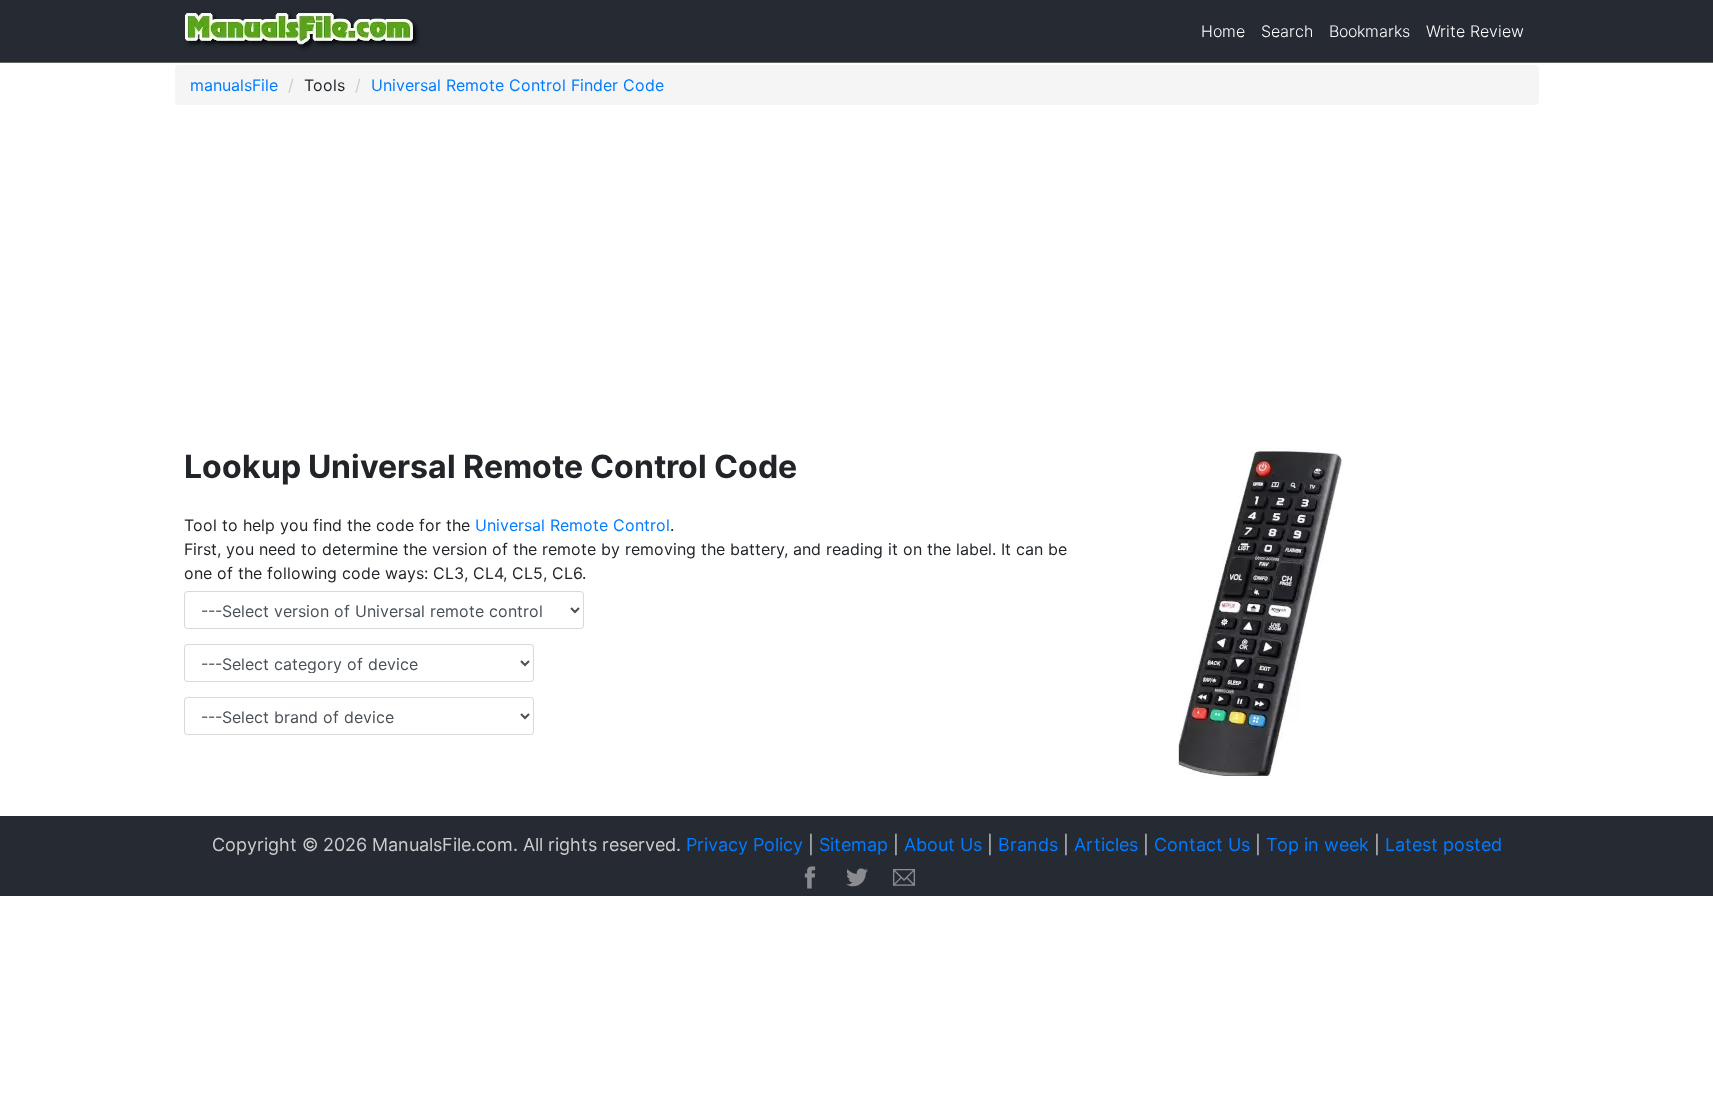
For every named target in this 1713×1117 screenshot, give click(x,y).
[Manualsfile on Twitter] (857, 879)
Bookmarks (1369, 31)
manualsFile (234, 85)
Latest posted (1443, 844)
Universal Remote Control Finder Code (517, 85)
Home (1223, 31)
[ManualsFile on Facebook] (810, 879)
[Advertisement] (775, 280)
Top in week (1317, 844)
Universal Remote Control (572, 525)
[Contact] (904, 879)
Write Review (1475, 31)
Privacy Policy (744, 844)
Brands (1028, 844)
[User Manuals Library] (302, 31)
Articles (1106, 844)
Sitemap (853, 844)
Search (1287, 31)
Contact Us (1202, 844)
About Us (943, 844)
